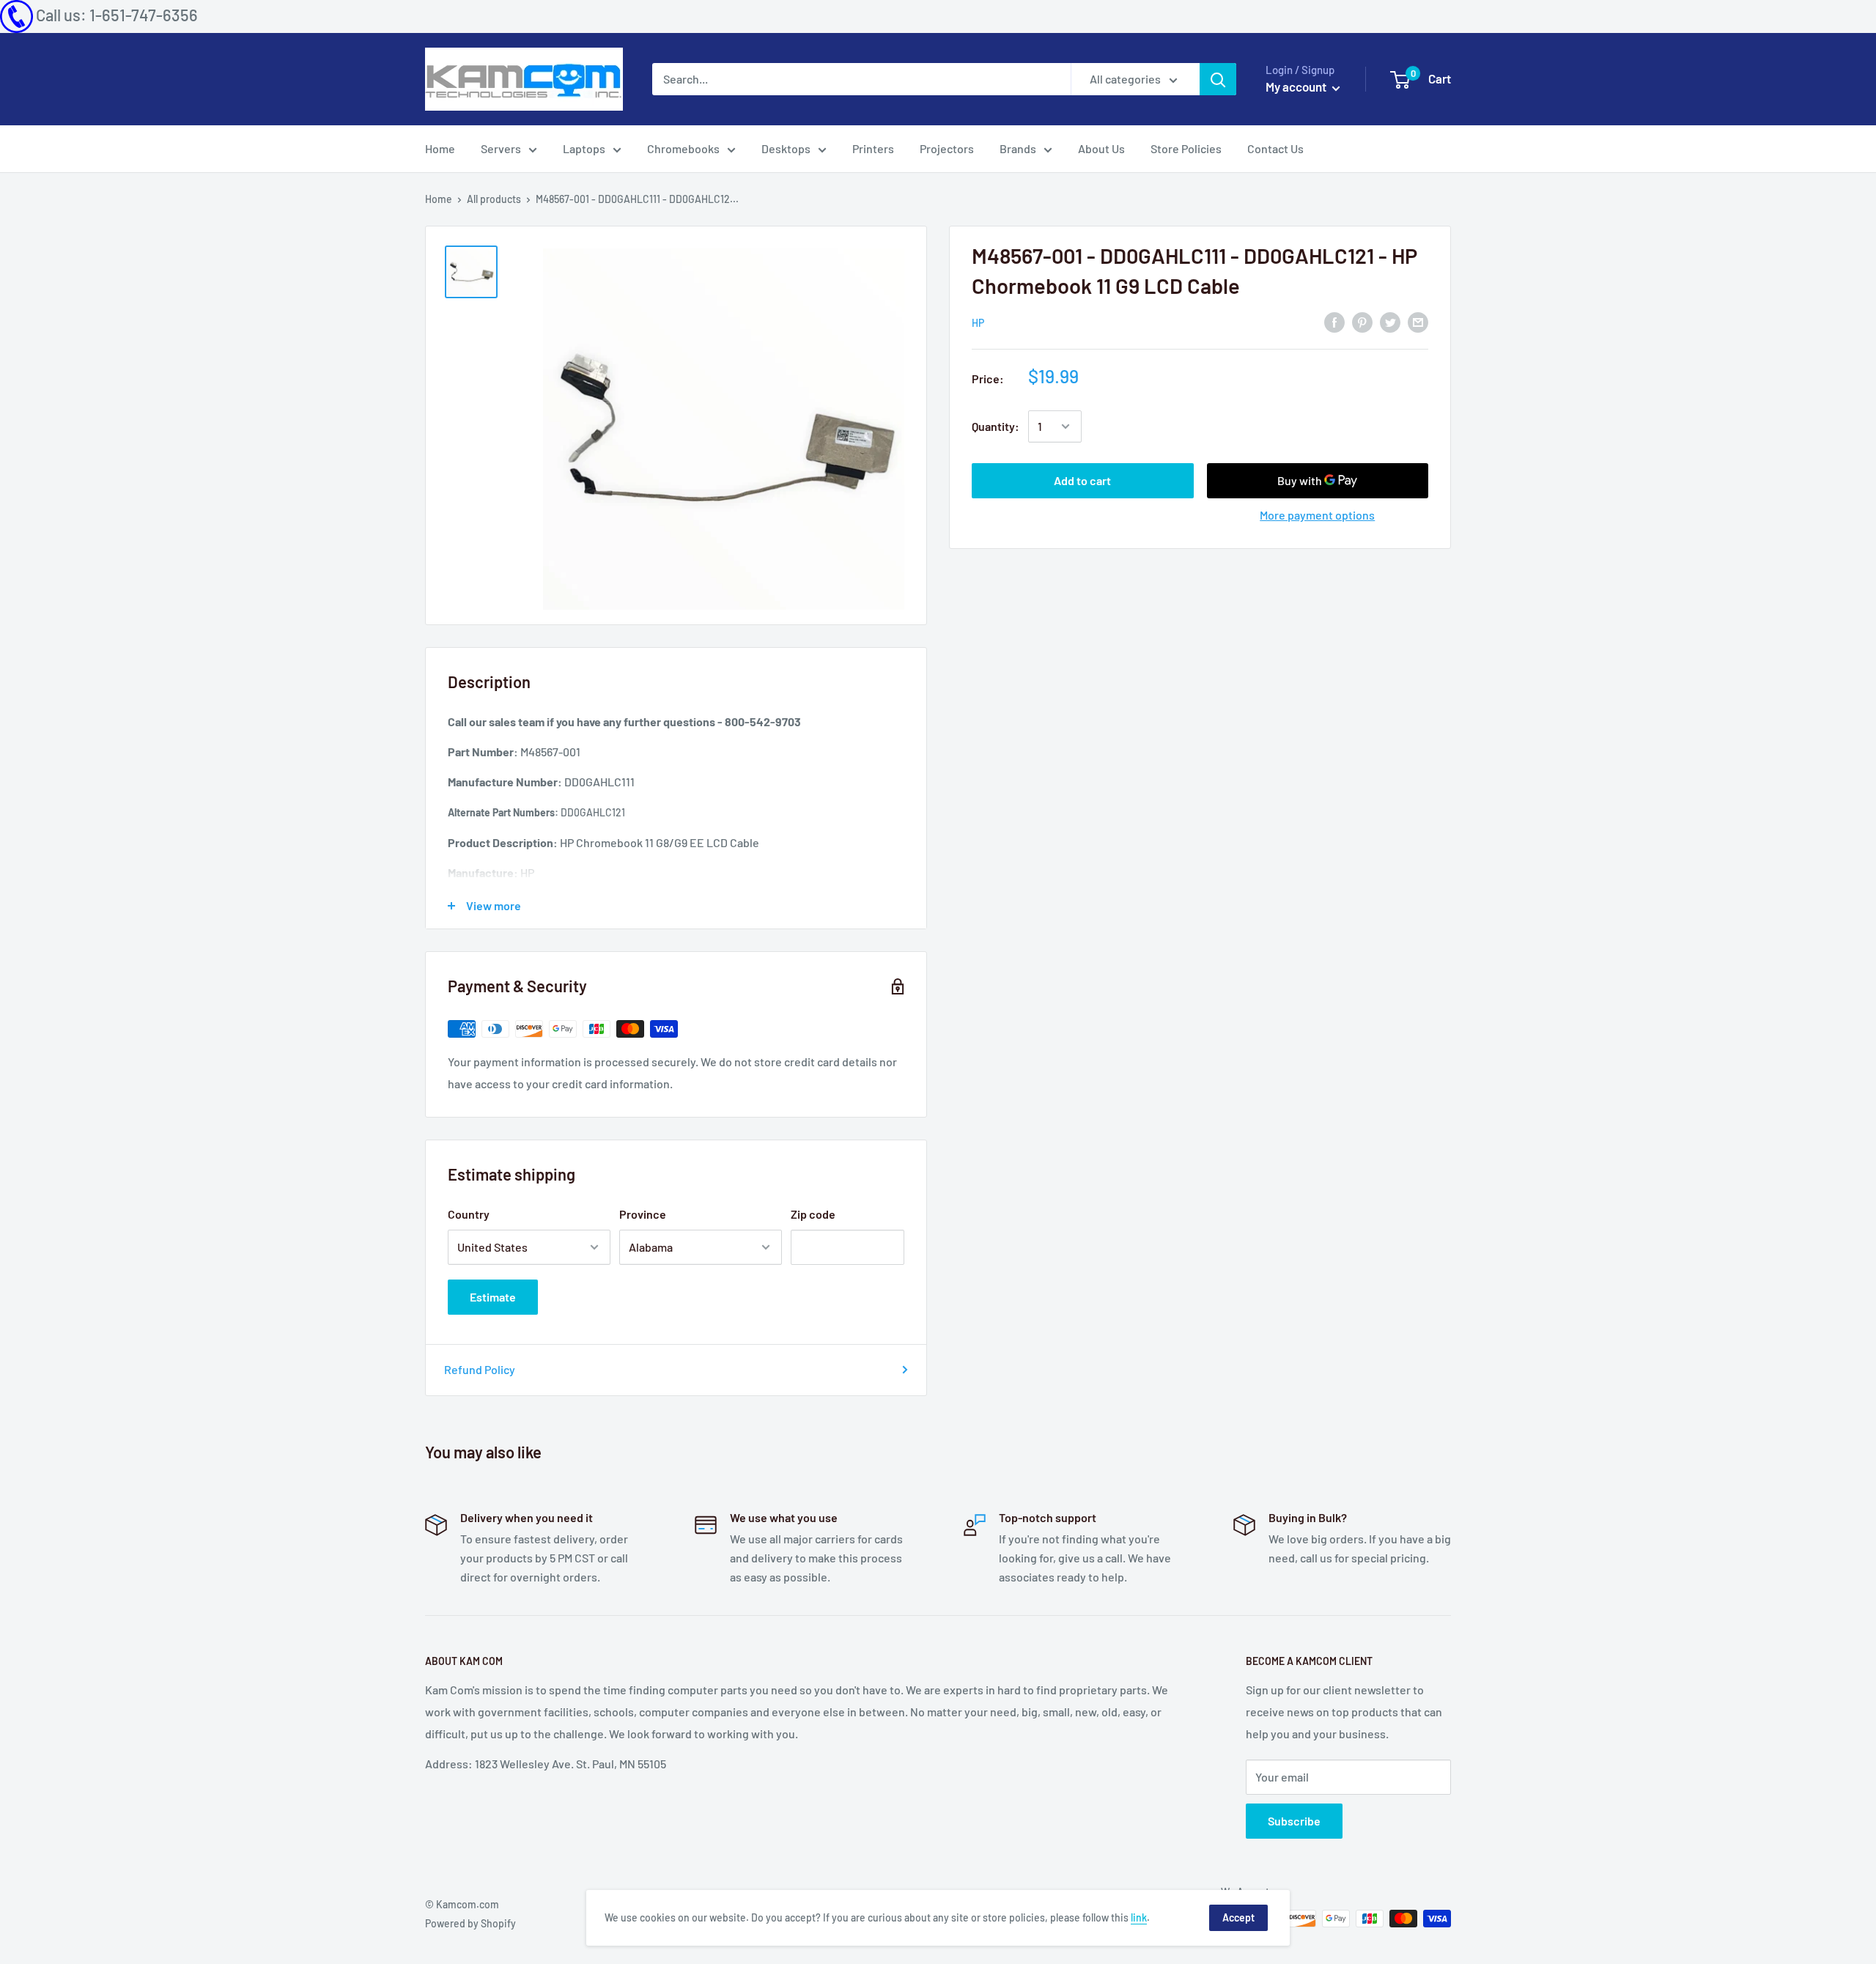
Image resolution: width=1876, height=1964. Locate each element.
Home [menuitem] (440, 148)
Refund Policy (480, 1369)
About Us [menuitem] (1101, 148)
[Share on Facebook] (1334, 321)
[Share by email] (1418, 321)
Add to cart (1082, 480)
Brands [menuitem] (1018, 148)
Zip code (813, 1214)
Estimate (493, 1297)
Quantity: (996, 426)
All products (494, 199)
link (1139, 1917)
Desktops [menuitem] (786, 148)
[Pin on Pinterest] (1362, 321)
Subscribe (1294, 1821)
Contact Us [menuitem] (1275, 148)
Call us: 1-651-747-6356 (117, 15)
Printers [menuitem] (873, 148)
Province (643, 1214)
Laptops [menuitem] (584, 148)
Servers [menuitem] (501, 148)
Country (469, 1214)
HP (978, 323)
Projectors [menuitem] (947, 148)
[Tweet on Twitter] (1390, 321)
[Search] (1218, 79)
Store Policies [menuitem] (1186, 148)
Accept (1238, 1917)
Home (439, 199)
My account (1297, 86)
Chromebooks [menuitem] (683, 148)
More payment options (1317, 515)
